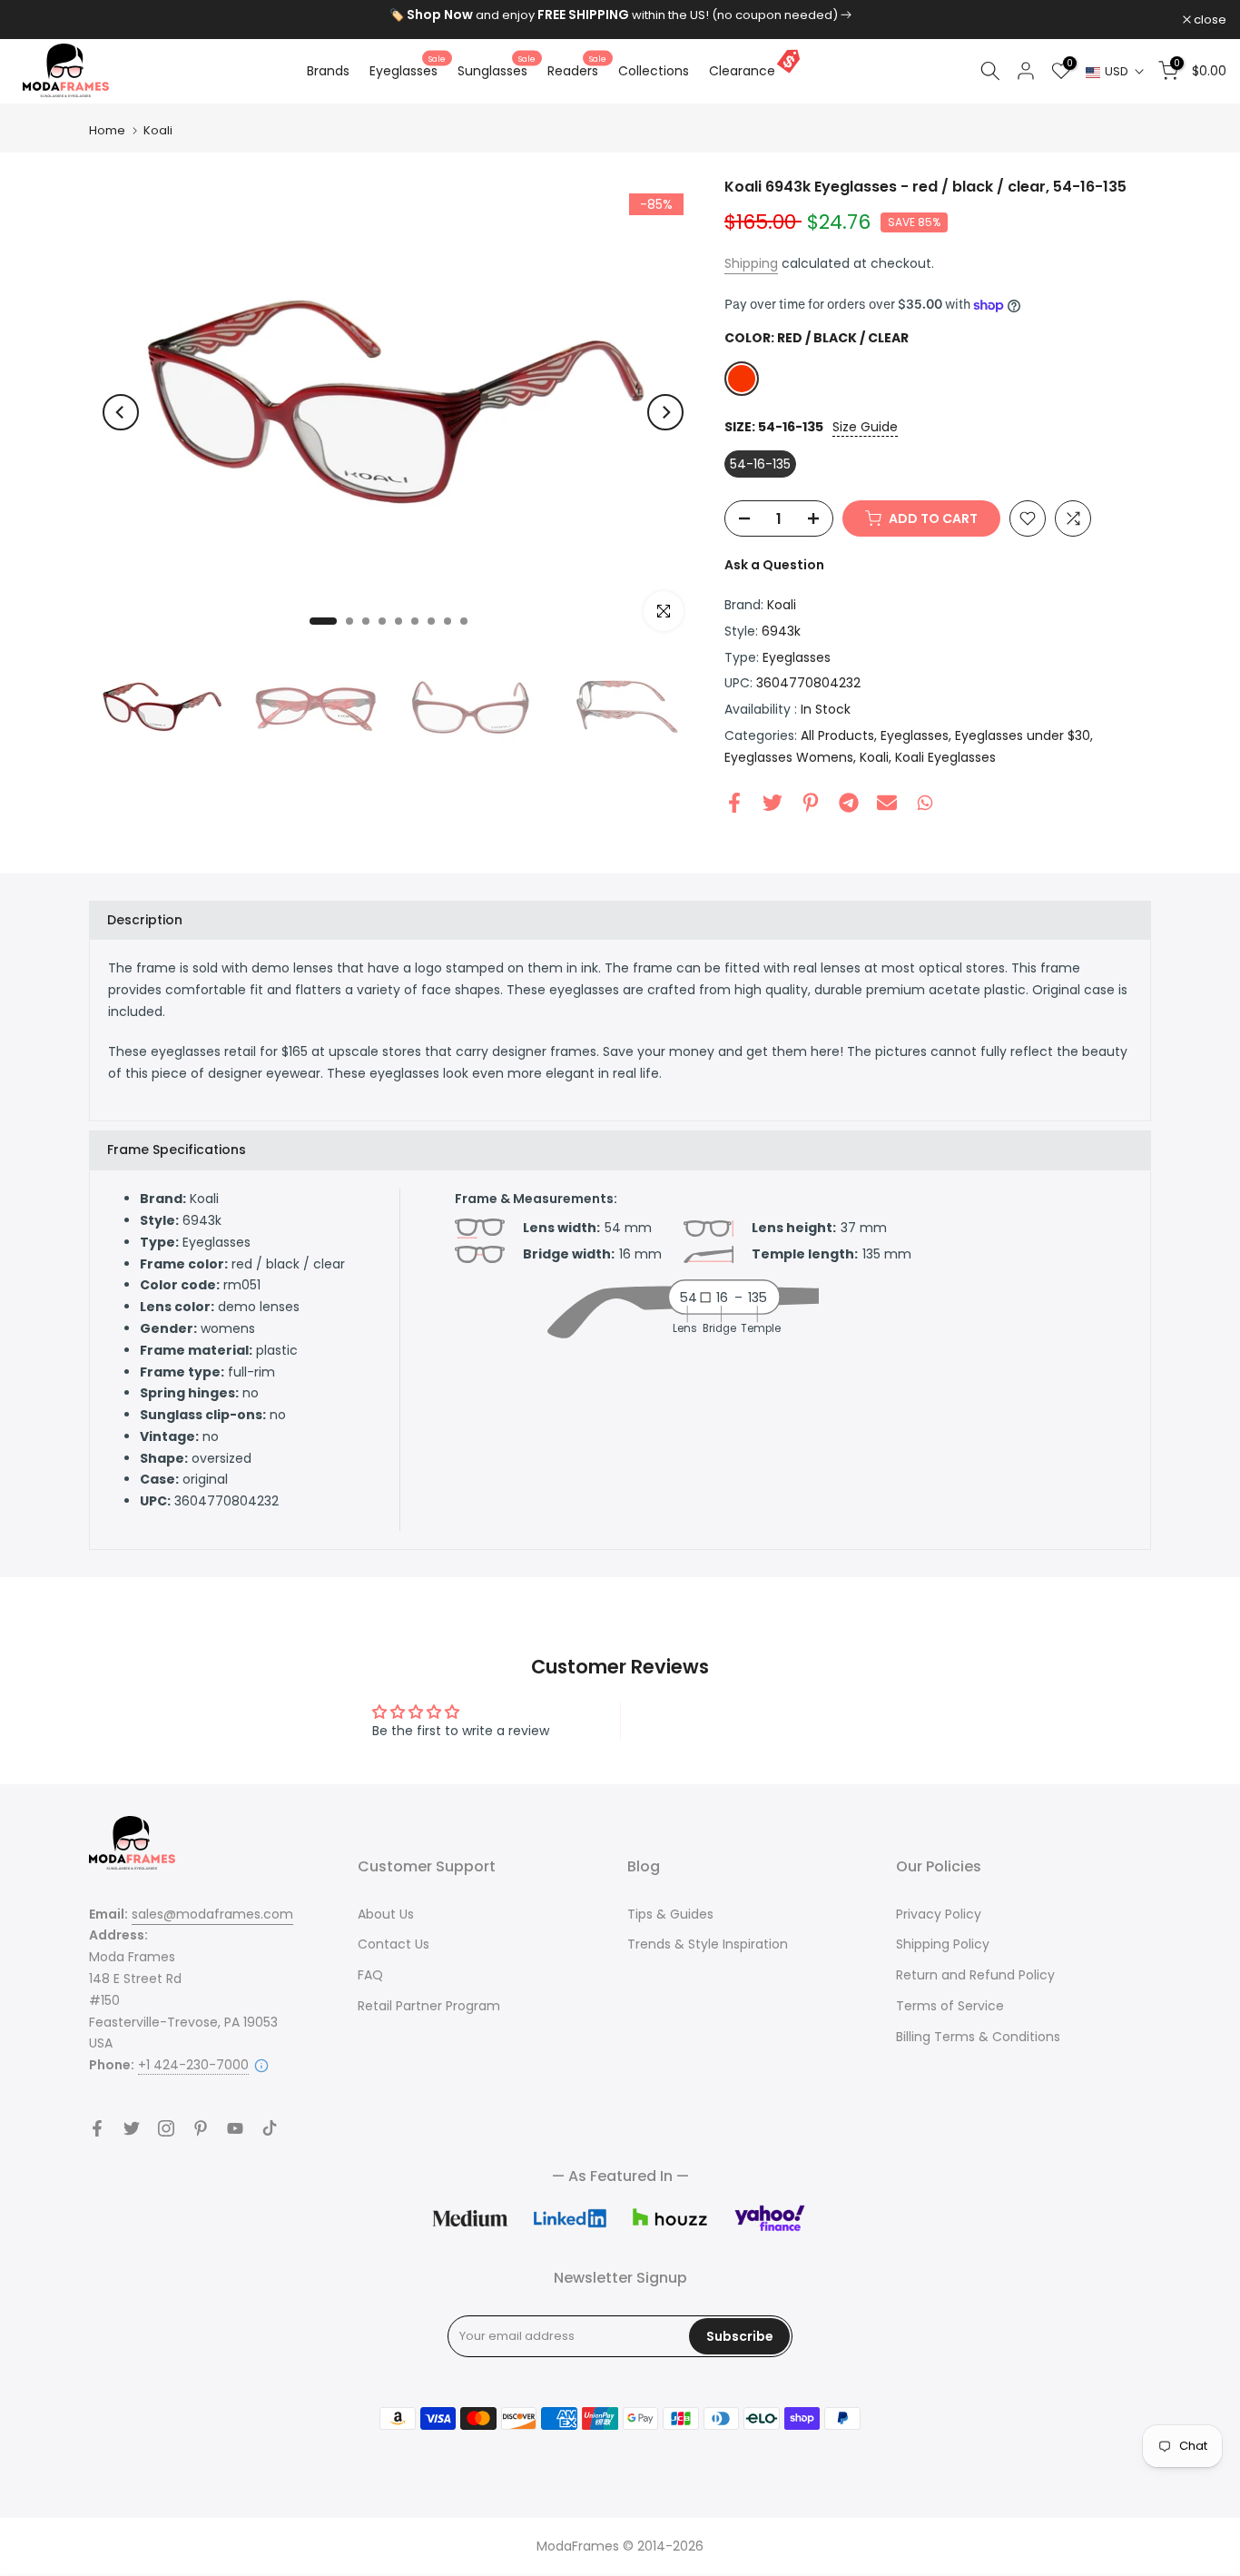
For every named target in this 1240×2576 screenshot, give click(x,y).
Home (107, 130)
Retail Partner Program (429, 2006)
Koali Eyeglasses (945, 757)
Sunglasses (497, 70)
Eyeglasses (408, 70)
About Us (386, 1914)
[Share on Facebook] (734, 803)
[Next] (665, 412)
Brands (328, 71)
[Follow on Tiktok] (270, 2128)
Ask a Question (774, 565)
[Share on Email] (887, 803)
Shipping (751, 263)
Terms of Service (950, 2006)
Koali (158, 130)
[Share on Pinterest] (811, 803)
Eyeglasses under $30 (1023, 735)
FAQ (370, 1975)
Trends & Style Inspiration (708, 1944)
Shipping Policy (943, 1944)
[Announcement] (620, 15)
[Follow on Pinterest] (201, 2128)
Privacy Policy (939, 1914)
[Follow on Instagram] (166, 2128)
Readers (577, 70)
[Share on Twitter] (773, 803)
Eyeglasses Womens (789, 757)
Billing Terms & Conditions (978, 2037)
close (39, 20)
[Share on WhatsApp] (925, 803)
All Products (837, 735)
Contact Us (394, 1944)
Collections (654, 71)
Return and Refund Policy (975, 1975)
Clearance (742, 71)
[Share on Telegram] (849, 803)
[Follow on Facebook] (97, 2128)
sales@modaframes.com (212, 1914)
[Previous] (121, 412)
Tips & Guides (670, 1914)
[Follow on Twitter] (132, 2128)
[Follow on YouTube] (235, 2128)
